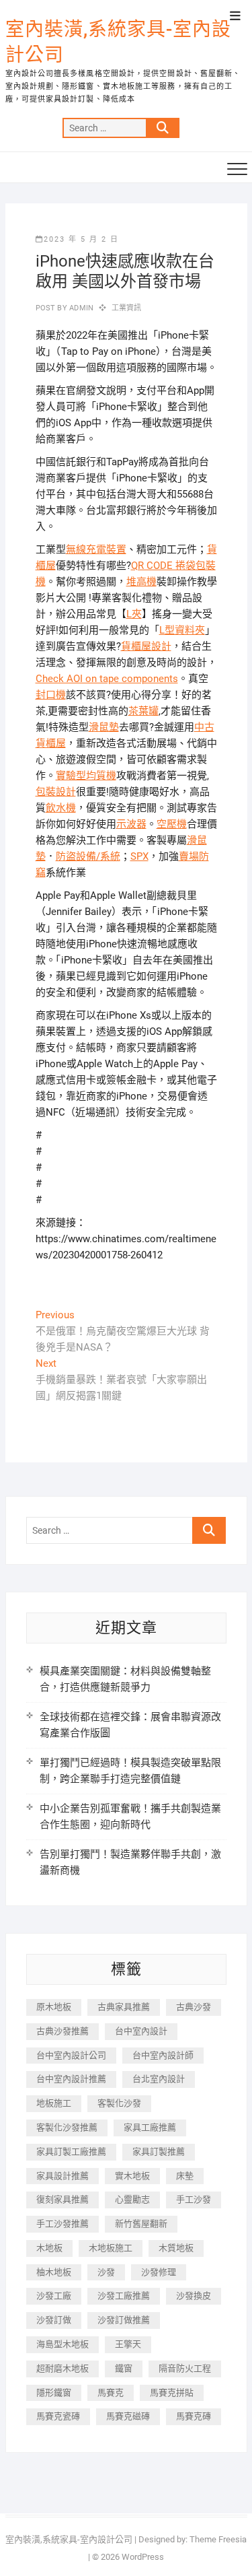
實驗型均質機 (86, 776)
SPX (139, 856)
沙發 (106, 2272)
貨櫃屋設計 (146, 646)
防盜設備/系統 (88, 856)
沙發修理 (159, 2272)
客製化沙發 (119, 2103)
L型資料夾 (182, 630)
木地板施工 (111, 2248)
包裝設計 (56, 792)
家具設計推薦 (62, 2176)
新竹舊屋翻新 (141, 2224)
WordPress (143, 2557)
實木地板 (132, 2176)
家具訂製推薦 (159, 2151)
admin (80, 308)
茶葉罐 (143, 711)
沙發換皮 (194, 2296)
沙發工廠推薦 (124, 2296)
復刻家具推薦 (62, 2199)
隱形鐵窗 (54, 2393)
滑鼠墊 (104, 727)
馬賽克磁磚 (128, 2416)
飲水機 (61, 808)
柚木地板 (54, 2272)
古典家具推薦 (124, 2007)
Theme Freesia (218, 2539)
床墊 (185, 2176)
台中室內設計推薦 (71, 2079)
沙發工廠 (54, 2296)
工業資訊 (127, 308)
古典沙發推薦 (62, 2031)
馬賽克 (111, 2393)
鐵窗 (124, 2368)
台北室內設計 (159, 2079)
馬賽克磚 (194, 2416)
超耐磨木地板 (62, 2368)
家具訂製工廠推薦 (71, 2151)
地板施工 (54, 2103)
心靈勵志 (132, 2199)
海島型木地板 (62, 2344)
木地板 (49, 2248)
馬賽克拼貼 (172, 2393)
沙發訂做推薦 (124, 2320)
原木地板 (54, 2007)
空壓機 (172, 824)
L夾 (134, 614)
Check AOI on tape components (107, 679)
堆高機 (141, 582)
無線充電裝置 (96, 549)
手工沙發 (194, 2199)
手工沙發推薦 (62, 2224)
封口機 (51, 695)
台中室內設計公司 (71, 2055)
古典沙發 (194, 2007)
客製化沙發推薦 (67, 2127)
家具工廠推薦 (150, 2127)
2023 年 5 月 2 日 (81, 239)
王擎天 (128, 2344)
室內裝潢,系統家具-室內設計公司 (118, 42)
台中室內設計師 (163, 2055)
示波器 (131, 824)
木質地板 (176, 2248)
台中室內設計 (141, 2031)
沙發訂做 (54, 2320)
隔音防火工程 (185, 2368)
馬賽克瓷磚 (58, 2416)
